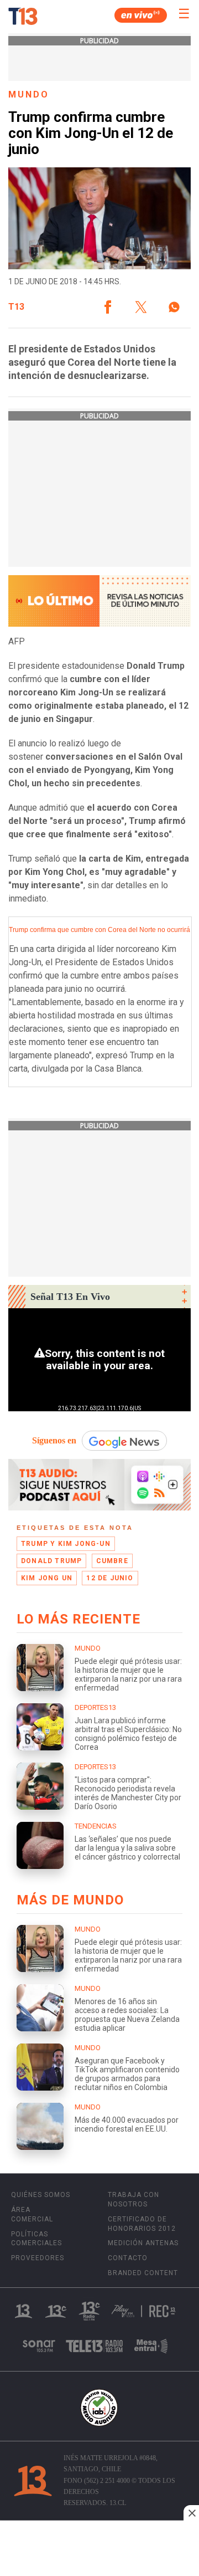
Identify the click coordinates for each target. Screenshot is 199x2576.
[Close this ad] (191, 2513)
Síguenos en (54, 1440)
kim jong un (47, 1578)
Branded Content (143, 2273)
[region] (99, 2549)
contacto (128, 2258)
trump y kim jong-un (66, 1544)
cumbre (112, 1561)
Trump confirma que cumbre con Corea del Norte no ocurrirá (99, 930)
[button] (108, 307)
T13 (16, 307)
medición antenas (143, 2243)
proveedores (38, 2258)
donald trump (51, 1561)
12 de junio (110, 1578)
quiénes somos (41, 2195)
